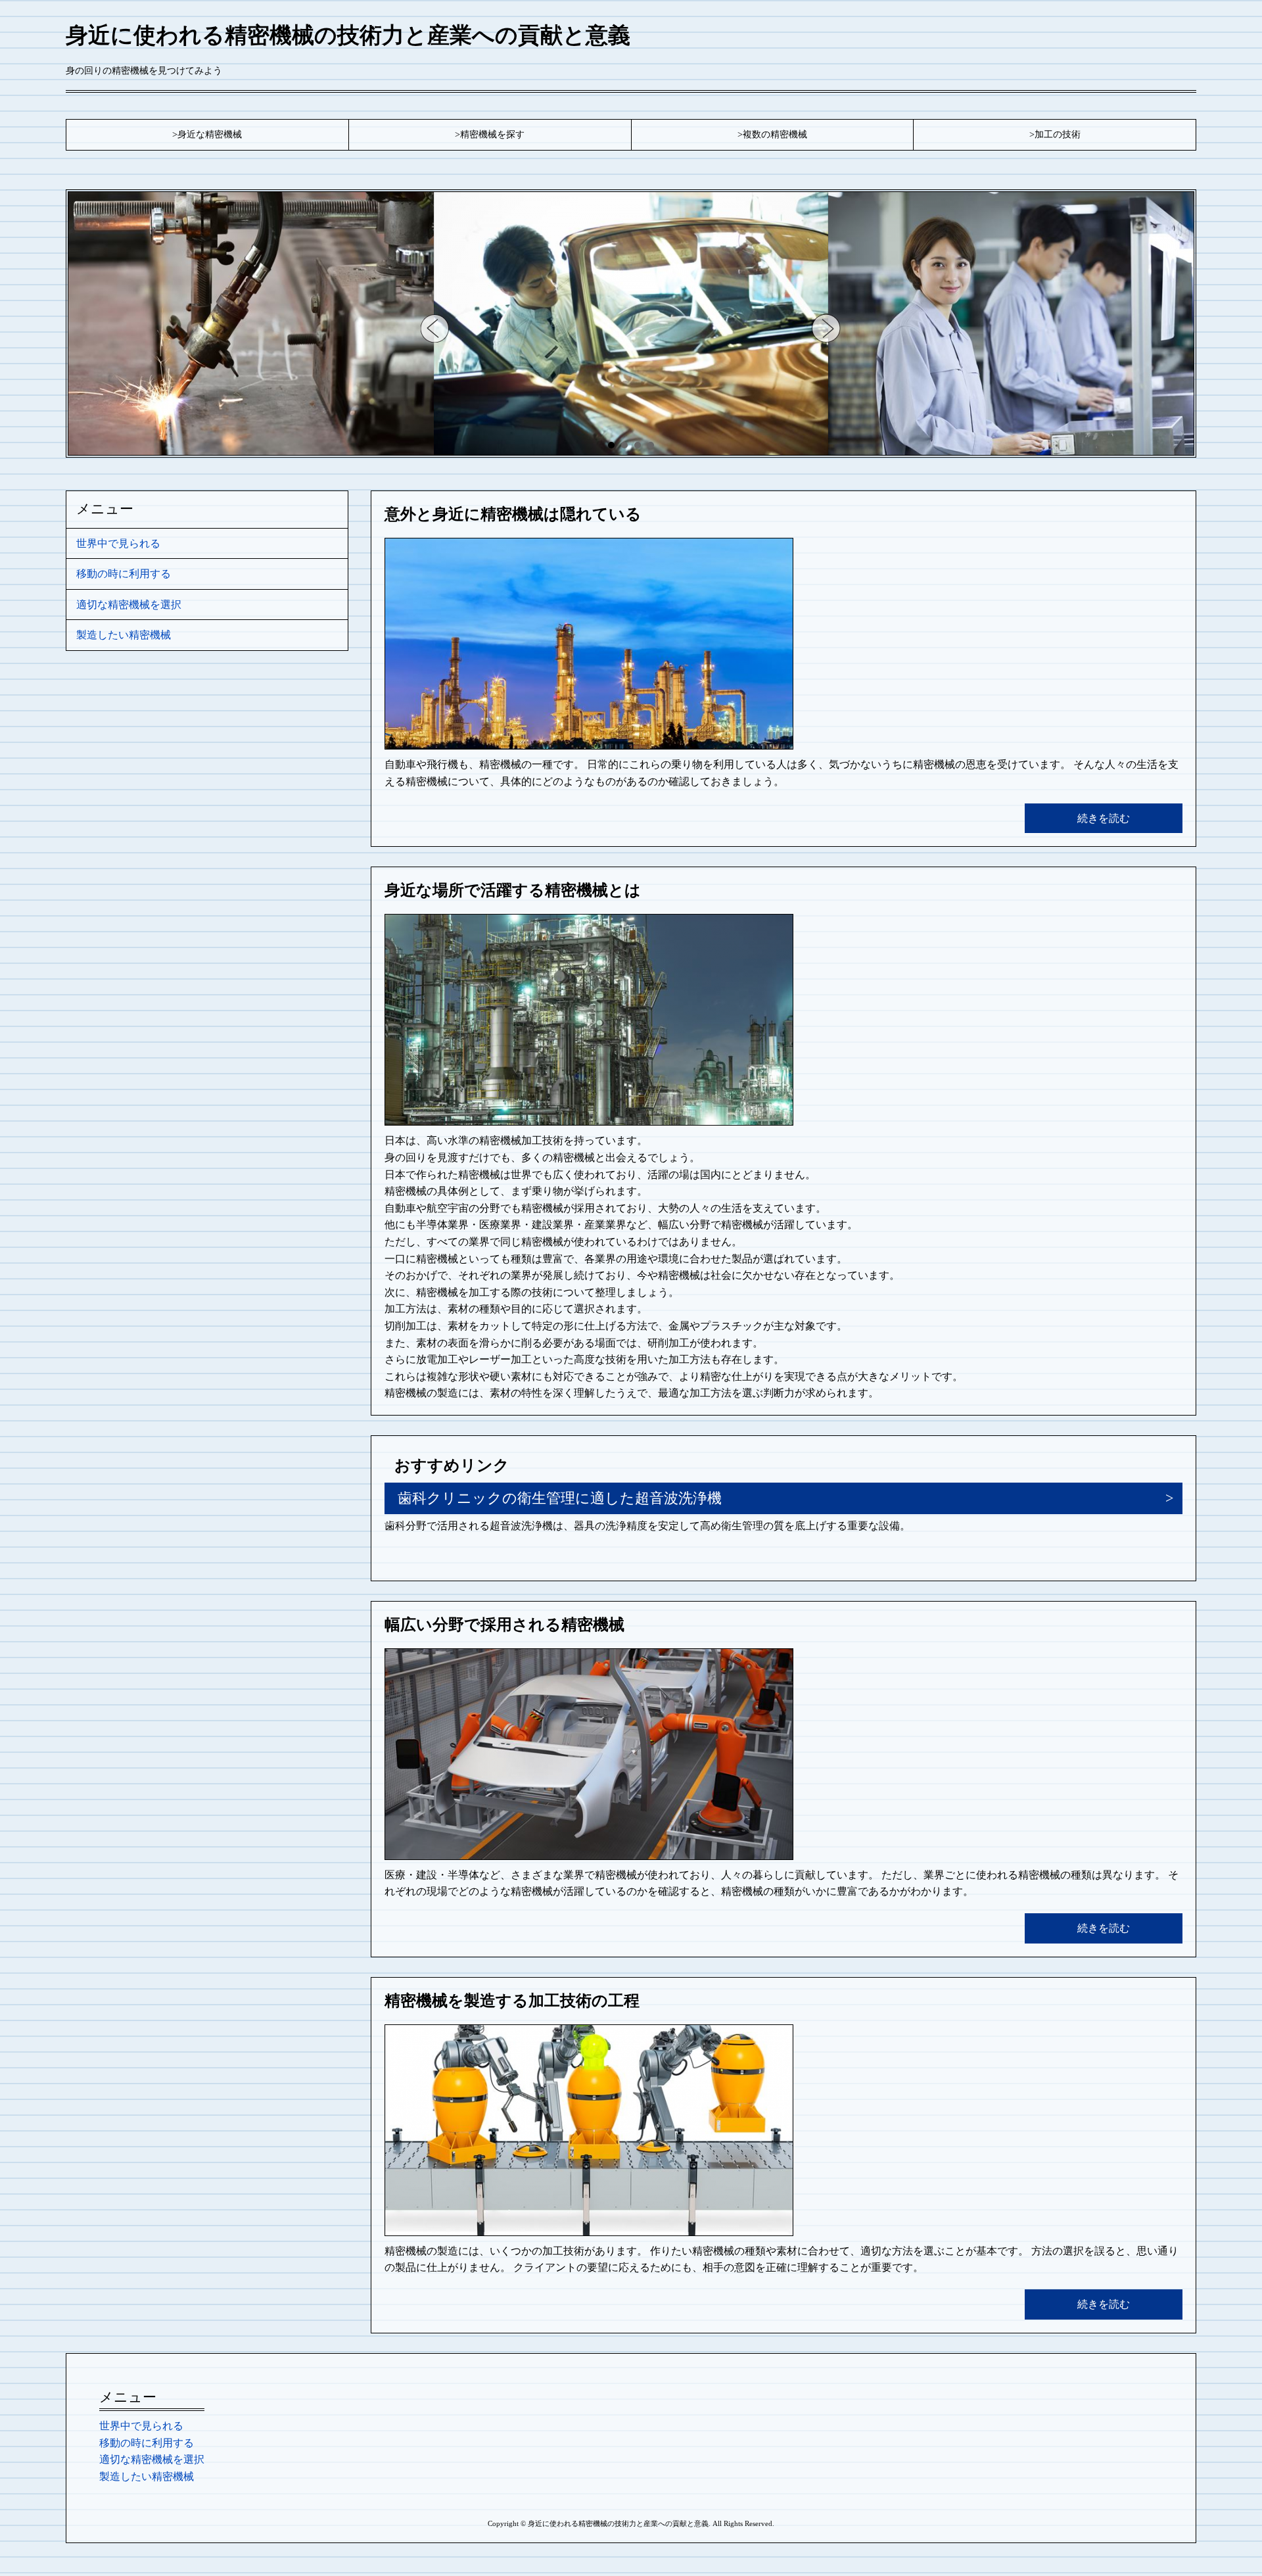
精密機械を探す (492, 134)
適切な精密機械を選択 (129, 605)
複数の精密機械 (775, 134)
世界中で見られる (118, 543)
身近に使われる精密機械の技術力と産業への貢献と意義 (348, 35)
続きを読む (1104, 818)
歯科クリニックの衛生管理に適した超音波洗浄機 (560, 1498)
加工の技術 (1058, 134)
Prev (435, 328)
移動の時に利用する (124, 574)
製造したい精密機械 (124, 635)
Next (827, 328)
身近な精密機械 (210, 134)
